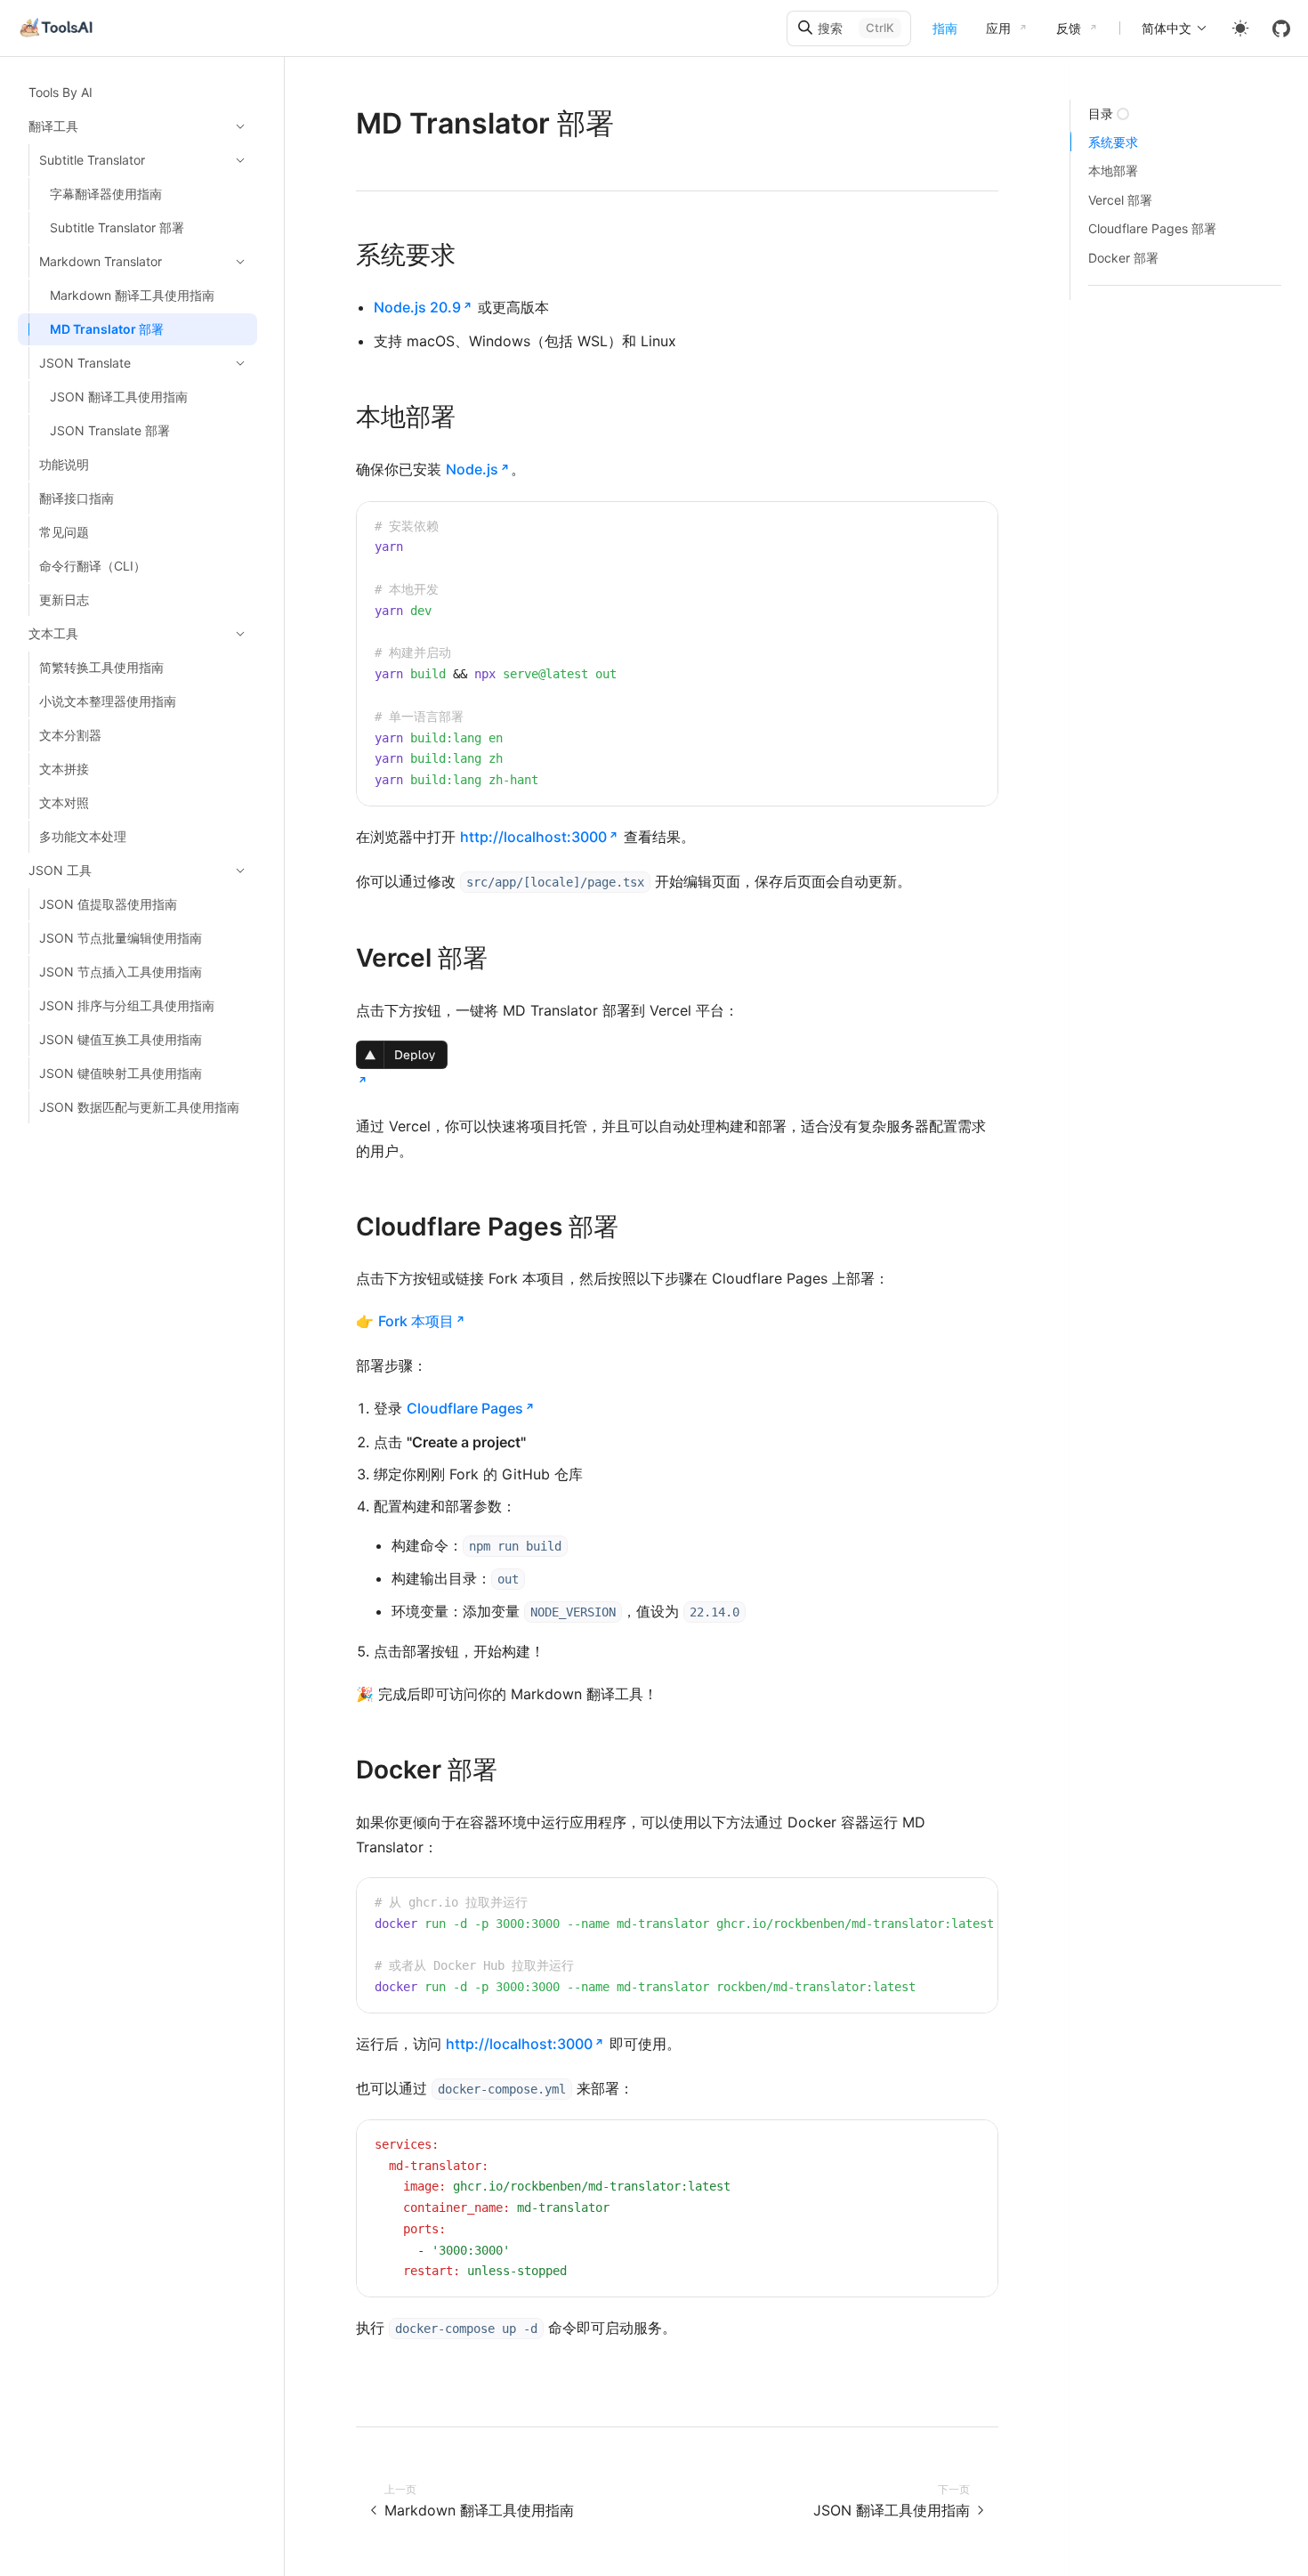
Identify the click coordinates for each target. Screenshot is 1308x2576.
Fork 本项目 (416, 1321)
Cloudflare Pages (465, 1408)
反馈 (1069, 28)
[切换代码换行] (944, 529)
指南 (945, 28)
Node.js (472, 469)
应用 (998, 28)
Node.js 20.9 (417, 307)
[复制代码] (971, 529)
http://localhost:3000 (533, 837)
